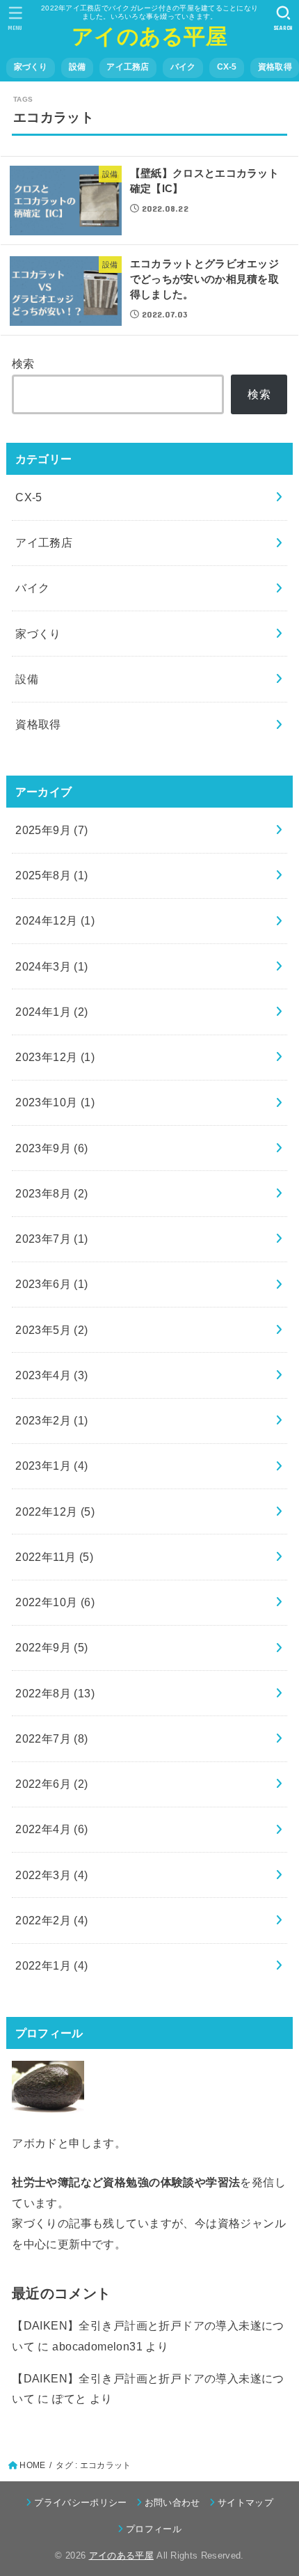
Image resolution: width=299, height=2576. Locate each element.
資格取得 (275, 67)
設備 (78, 67)
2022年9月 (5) (52, 1647)
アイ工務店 (128, 67)
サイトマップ (245, 2503)
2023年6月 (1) (52, 1284)
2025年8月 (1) (52, 875)
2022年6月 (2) (52, 1784)
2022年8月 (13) (55, 1693)
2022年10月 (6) (55, 1602)
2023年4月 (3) (52, 1375)
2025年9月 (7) (52, 830)
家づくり (31, 67)
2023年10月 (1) (55, 1102)
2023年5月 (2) (52, 1330)
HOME (32, 2465)
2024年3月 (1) (52, 966)
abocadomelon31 (97, 2346)
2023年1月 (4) (52, 1466)
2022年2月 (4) (52, 1920)
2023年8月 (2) (52, 1193)
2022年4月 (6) (52, 1829)
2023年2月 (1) (52, 1420)
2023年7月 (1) (52, 1239)
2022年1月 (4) (52, 1965)
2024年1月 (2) (52, 1012)
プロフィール (154, 2529)
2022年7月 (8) (52, 1738)
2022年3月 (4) (52, 1875)
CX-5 (227, 67)
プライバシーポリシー (80, 2503)
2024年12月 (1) (55, 920)
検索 (23, 363)
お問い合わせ (172, 2503)
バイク (183, 67)
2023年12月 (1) (55, 1057)
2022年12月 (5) (55, 1511)
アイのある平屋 (149, 37)
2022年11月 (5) (54, 1557)
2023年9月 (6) (52, 1148)
